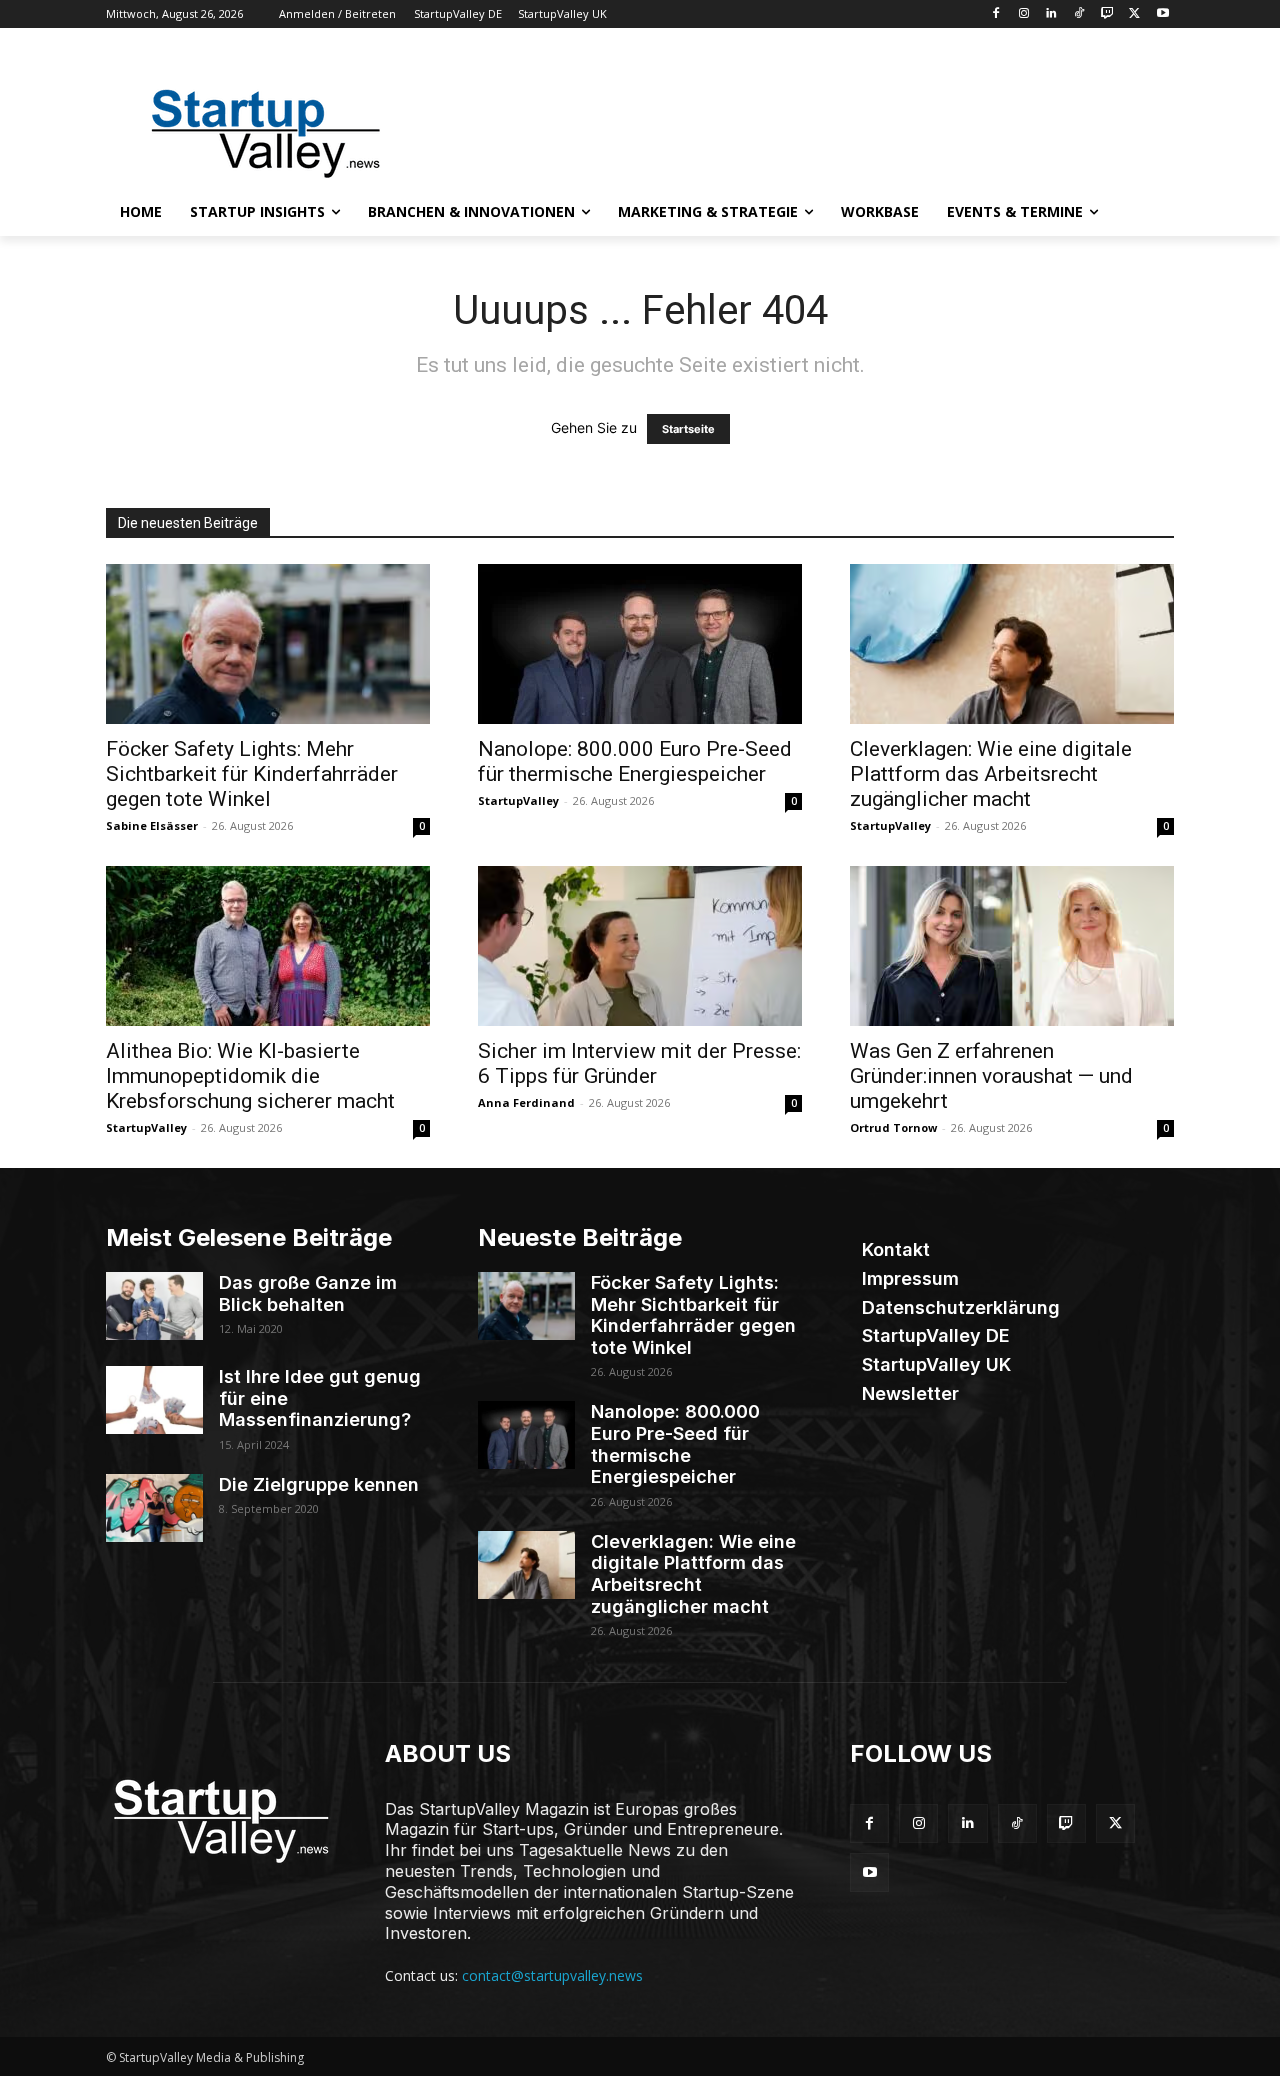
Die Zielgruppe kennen (319, 1484)
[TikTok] (1079, 14)
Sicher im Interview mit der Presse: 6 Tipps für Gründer (639, 1063)
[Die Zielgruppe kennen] (154, 1508)
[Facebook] (995, 14)
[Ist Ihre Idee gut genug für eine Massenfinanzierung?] (154, 1400)
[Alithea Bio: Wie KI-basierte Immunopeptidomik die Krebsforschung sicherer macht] (268, 946)
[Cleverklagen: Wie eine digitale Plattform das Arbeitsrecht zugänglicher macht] (1012, 644)
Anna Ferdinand (526, 1102)
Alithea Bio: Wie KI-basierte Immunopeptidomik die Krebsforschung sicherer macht (250, 1076)
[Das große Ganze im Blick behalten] (154, 1306)
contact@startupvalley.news (552, 1975)
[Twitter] (1134, 14)
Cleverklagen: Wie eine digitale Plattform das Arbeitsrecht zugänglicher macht (991, 774)
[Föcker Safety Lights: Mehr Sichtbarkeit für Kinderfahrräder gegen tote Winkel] (268, 644)
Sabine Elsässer (152, 825)
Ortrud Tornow (893, 1127)
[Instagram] (1023, 14)
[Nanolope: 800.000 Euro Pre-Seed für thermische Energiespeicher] (640, 644)
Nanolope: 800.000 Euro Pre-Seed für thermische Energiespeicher (635, 761)
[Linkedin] (1051, 14)
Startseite (688, 429)
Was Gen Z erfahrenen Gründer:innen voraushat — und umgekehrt (991, 1076)
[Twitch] (1107, 14)
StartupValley (518, 800)
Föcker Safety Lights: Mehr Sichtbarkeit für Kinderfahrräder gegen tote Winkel (252, 774)
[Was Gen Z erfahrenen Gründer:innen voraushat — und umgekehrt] (1012, 946)
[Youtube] (1162, 14)
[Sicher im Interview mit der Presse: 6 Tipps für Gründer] (640, 946)
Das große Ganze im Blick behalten (308, 1293)
